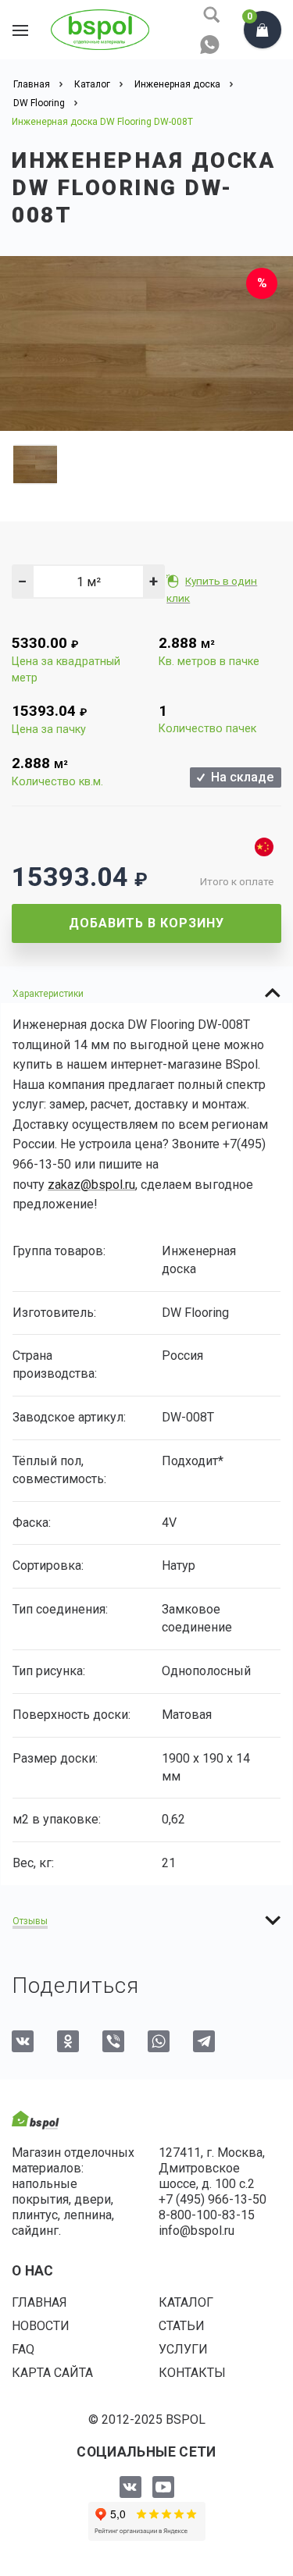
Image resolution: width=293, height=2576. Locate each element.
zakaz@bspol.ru (91, 1185)
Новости (41, 2326)
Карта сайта (52, 2373)
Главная (39, 2302)
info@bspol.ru (197, 2231)
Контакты (192, 2373)
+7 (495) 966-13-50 (213, 2199)
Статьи (182, 2326)
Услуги (183, 2349)
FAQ (23, 2349)
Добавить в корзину (146, 923)
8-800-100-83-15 (207, 2215)
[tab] (146, 993)
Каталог (186, 2302)
